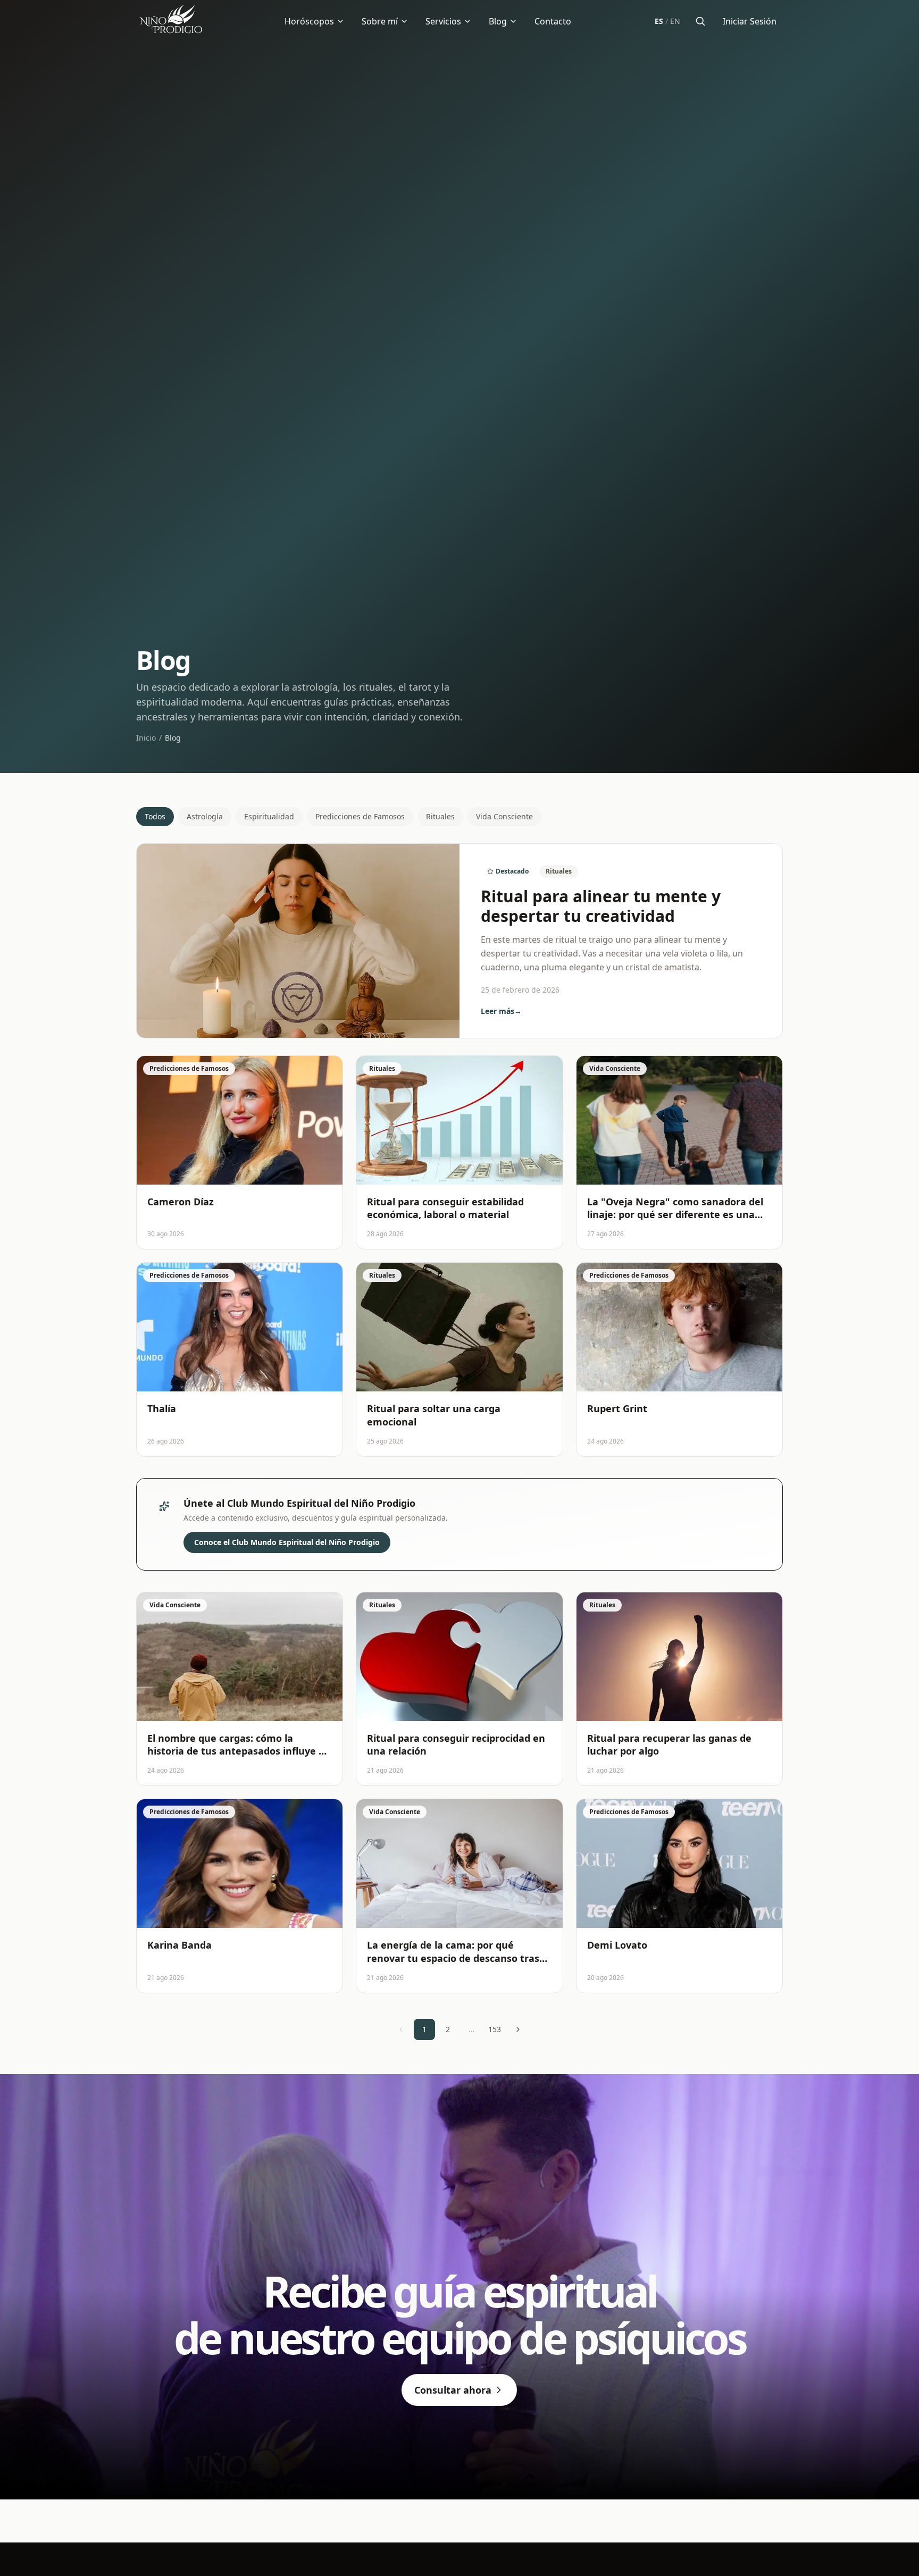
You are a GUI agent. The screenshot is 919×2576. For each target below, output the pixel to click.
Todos (155, 816)
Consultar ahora (453, 2390)
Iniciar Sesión (750, 21)
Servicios (443, 21)
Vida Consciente (504, 816)
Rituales (440, 816)
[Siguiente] (518, 2029)
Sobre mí (380, 21)
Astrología (205, 816)
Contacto (553, 21)
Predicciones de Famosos (360, 816)
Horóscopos (309, 21)
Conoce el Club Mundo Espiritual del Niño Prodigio (287, 1542)
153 (495, 2029)
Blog (498, 21)
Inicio (146, 738)
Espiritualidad (269, 816)
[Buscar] (700, 21)
